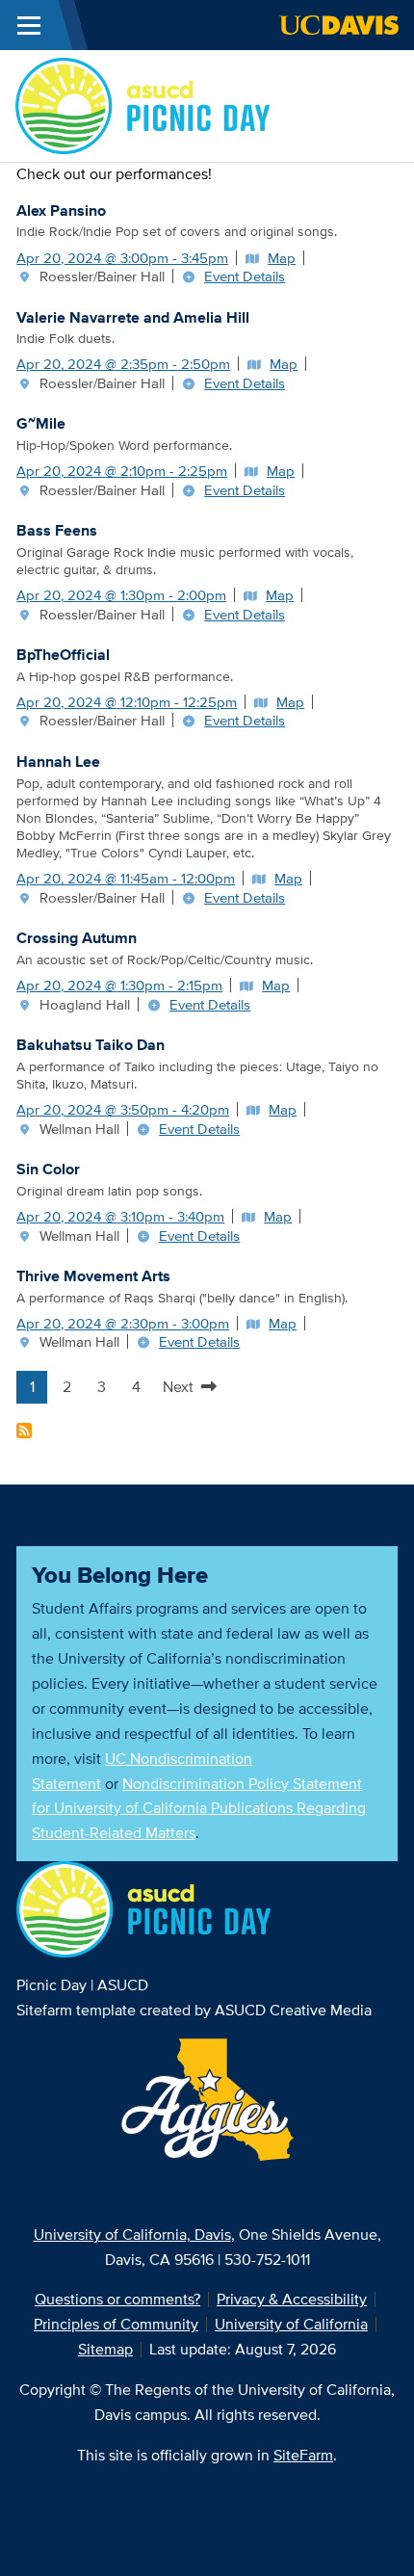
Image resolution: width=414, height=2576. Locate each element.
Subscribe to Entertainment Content (24, 1431)
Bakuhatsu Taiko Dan (91, 1045)
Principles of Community (116, 2324)
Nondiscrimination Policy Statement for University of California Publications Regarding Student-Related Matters (199, 1809)
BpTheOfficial (63, 655)
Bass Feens (57, 530)
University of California (291, 2324)
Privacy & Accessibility (292, 2299)
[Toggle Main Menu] (29, 25)
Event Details (245, 276)
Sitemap (105, 2349)
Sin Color (48, 1169)
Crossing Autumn (77, 938)
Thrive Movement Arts (93, 1276)
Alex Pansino (61, 210)
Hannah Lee (58, 762)
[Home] (142, 105)
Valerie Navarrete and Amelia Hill (133, 317)
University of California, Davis (132, 2234)
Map (282, 258)
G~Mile (41, 423)
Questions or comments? (117, 2299)
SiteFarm (303, 2455)
